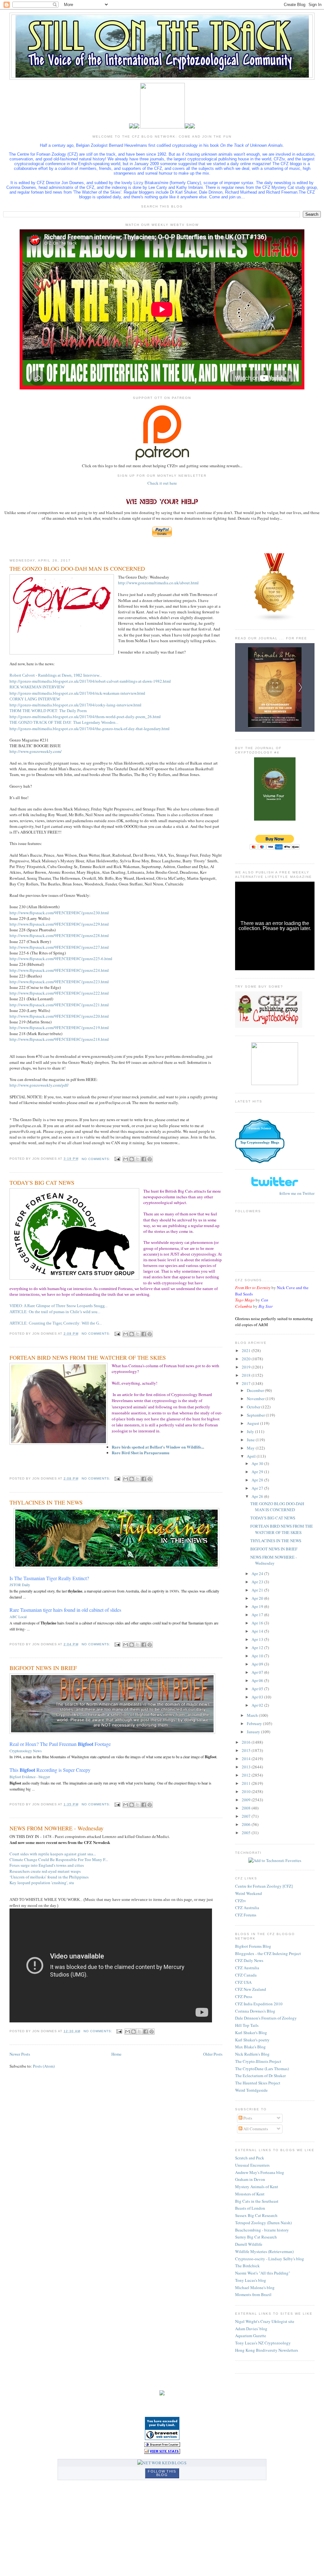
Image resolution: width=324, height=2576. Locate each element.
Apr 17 (258, 1615)
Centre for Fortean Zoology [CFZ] (264, 1886)
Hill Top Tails (247, 2025)
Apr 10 (258, 1656)
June (251, 1440)
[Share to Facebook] (144, 1159)
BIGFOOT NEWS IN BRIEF (43, 1668)
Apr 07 (258, 1672)
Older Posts (213, 2054)
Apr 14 (258, 1631)
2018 (247, 1375)
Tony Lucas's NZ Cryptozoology (263, 2343)
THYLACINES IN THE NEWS (46, 1502)
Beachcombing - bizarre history (262, 2230)
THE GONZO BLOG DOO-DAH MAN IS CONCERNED (77, 568)
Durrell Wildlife (249, 2244)
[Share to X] (138, 1159)
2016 (247, 1742)
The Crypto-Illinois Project (258, 2061)
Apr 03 (258, 1697)
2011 (247, 1783)
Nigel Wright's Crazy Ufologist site (265, 2321)
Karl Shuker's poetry (252, 2040)
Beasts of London (250, 2208)
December (256, 1390)
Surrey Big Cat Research (256, 2237)
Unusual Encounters (252, 2165)
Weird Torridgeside (251, 2090)
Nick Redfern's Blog (252, 2054)
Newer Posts (20, 2054)
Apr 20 (258, 1598)
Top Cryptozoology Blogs (260, 1142)
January (254, 1732)
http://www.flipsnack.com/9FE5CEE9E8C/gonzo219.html (59, 1027)
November (256, 1399)
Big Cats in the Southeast (257, 2201)
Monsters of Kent (250, 2194)
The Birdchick (247, 2266)
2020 (247, 1359)
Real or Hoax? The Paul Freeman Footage (60, 1744)
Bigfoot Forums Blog (253, 1946)
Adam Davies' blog (251, 2329)
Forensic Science (260, 1128)
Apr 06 (258, 1680)
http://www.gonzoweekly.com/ (36, 751)
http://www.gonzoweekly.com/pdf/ (39, 1085)
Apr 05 (258, 1689)
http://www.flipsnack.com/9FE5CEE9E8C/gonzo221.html (59, 1005)
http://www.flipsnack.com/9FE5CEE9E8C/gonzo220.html (59, 1016)
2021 (247, 1350)
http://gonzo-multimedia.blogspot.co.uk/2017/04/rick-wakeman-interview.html (77, 693)
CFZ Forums (246, 1915)
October (254, 1407)
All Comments (255, 2129)
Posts (247, 2118)
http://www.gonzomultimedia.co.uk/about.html (158, 583)
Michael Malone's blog (255, 2287)
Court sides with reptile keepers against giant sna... (53, 1854)
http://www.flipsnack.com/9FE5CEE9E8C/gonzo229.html (59, 924)
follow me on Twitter (297, 1193)
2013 (247, 1767)
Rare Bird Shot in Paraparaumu (140, 1452)
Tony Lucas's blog (251, 2280)
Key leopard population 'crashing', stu (42, 1883)
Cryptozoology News (26, 1751)
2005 (247, 1833)
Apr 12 (258, 1648)
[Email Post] (117, 1159)
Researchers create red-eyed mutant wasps (45, 1871)
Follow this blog (162, 2473)
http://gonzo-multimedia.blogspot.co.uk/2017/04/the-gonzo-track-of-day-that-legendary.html (90, 729)
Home (116, 2054)
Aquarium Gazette (251, 2336)
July (251, 1431)
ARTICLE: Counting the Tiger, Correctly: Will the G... (56, 1323)
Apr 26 (258, 1496)
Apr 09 (258, 1664)
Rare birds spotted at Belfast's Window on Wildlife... (158, 1447)
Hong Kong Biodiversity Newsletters (267, 2350)
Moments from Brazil (253, 2294)
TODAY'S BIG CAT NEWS (42, 1182)
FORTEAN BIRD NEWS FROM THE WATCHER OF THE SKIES (88, 1357)
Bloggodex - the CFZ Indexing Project (268, 1953)
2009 (247, 1800)
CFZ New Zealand (251, 1989)
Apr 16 (258, 1623)
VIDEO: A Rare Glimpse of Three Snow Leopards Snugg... (59, 1306)
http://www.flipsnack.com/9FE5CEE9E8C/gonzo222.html (59, 993)
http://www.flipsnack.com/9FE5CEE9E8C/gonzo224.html (59, 970)
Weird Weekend (249, 1893)
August (253, 1423)
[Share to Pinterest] (150, 1159)
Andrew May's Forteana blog (260, 2172)
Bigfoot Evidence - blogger (30, 1777)
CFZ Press (244, 1996)
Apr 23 (258, 1582)
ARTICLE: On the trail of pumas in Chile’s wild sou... (55, 1312)
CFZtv (241, 1901)
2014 (247, 1759)
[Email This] (126, 1159)
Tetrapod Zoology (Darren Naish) (263, 2223)
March (253, 1715)
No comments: (97, 1159)
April (252, 1456)
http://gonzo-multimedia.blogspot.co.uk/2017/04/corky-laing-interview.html (75, 705)
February (255, 1723)
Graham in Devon (250, 2179)
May (251, 1448)
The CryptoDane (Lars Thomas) (262, 2069)
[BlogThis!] (132, 1159)
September (256, 1415)
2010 (247, 1791)
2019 (247, 1367)
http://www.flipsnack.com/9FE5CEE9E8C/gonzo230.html (59, 913)
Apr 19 (258, 1606)
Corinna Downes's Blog (255, 2011)
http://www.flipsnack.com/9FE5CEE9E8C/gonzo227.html (59, 947)
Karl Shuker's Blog (251, 2033)
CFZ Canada (246, 1975)
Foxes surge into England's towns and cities (47, 1865)
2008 (247, 1808)
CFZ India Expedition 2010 (259, 2004)
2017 (247, 1383)
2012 (247, 1775)
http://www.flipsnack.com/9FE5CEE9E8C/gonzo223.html (59, 982)
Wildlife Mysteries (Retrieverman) (264, 2251)
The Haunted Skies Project (258, 2083)
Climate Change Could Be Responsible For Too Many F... (59, 1859)
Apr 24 (258, 1574)
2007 (247, 1816)
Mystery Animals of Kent (257, 2187)
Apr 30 (258, 1463)
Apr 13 (258, 1639)
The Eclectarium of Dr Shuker (260, 2076)
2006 (247, 1824)
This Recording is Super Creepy (50, 1770)
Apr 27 (258, 1488)
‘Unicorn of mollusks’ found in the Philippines (49, 1877)
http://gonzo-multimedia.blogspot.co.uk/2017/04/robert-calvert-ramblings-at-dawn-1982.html (90, 681)
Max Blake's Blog (250, 2047)
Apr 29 (258, 1472)
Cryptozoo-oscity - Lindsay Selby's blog (270, 2259)
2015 (247, 1750)
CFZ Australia (247, 1908)
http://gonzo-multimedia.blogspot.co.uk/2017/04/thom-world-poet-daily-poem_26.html (85, 717)
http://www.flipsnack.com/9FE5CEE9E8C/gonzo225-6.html (61, 959)
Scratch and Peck (250, 2158)
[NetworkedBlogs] (162, 2463)
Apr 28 (258, 1480)
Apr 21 (258, 1590)
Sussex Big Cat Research (256, 2215)
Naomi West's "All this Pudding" (263, 2273)
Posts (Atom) (44, 2066)
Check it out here (162, 483)
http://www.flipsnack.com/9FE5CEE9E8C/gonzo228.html (59, 935)
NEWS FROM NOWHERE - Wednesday (56, 1828)
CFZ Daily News (249, 1960)
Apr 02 (258, 1705)
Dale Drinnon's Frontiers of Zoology (266, 2018)
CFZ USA (243, 1982)
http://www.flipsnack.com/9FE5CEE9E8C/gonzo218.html (59, 1039)
